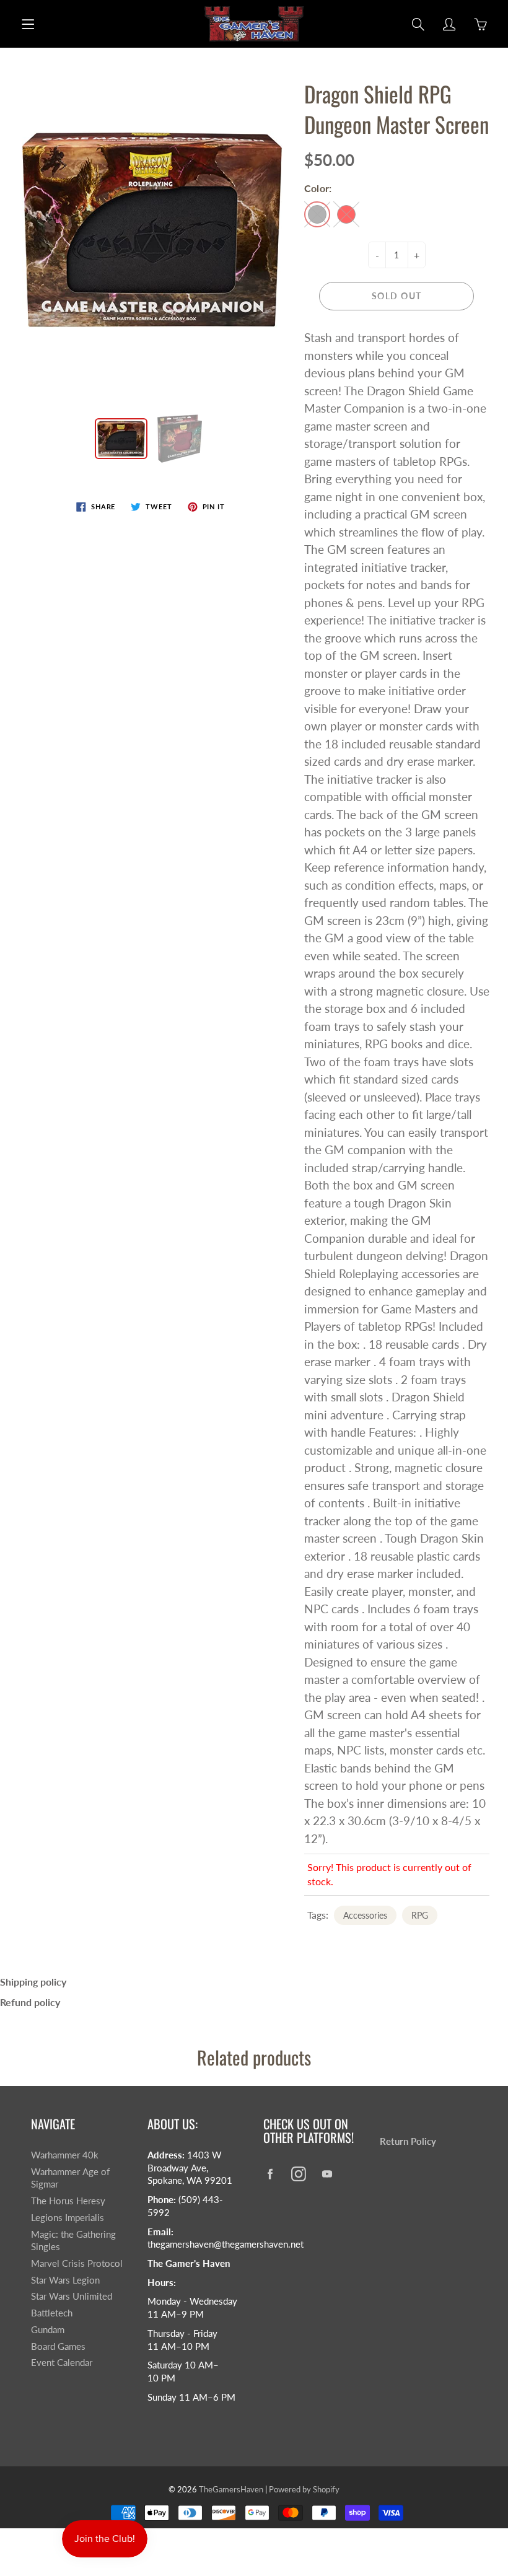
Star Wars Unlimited (72, 2296)
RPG (420, 1915)
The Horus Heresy (68, 2201)
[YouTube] (327, 2174)
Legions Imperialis (68, 2218)
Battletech (52, 2313)
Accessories (365, 1915)
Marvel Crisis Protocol (77, 2263)
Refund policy (30, 2002)
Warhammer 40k (65, 2155)
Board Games (58, 2346)
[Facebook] (270, 2174)
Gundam (48, 2330)
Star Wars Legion (65, 2280)
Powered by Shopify (304, 2489)
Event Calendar (62, 2363)
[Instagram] (298, 2174)
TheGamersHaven (231, 2489)
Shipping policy (33, 1982)
